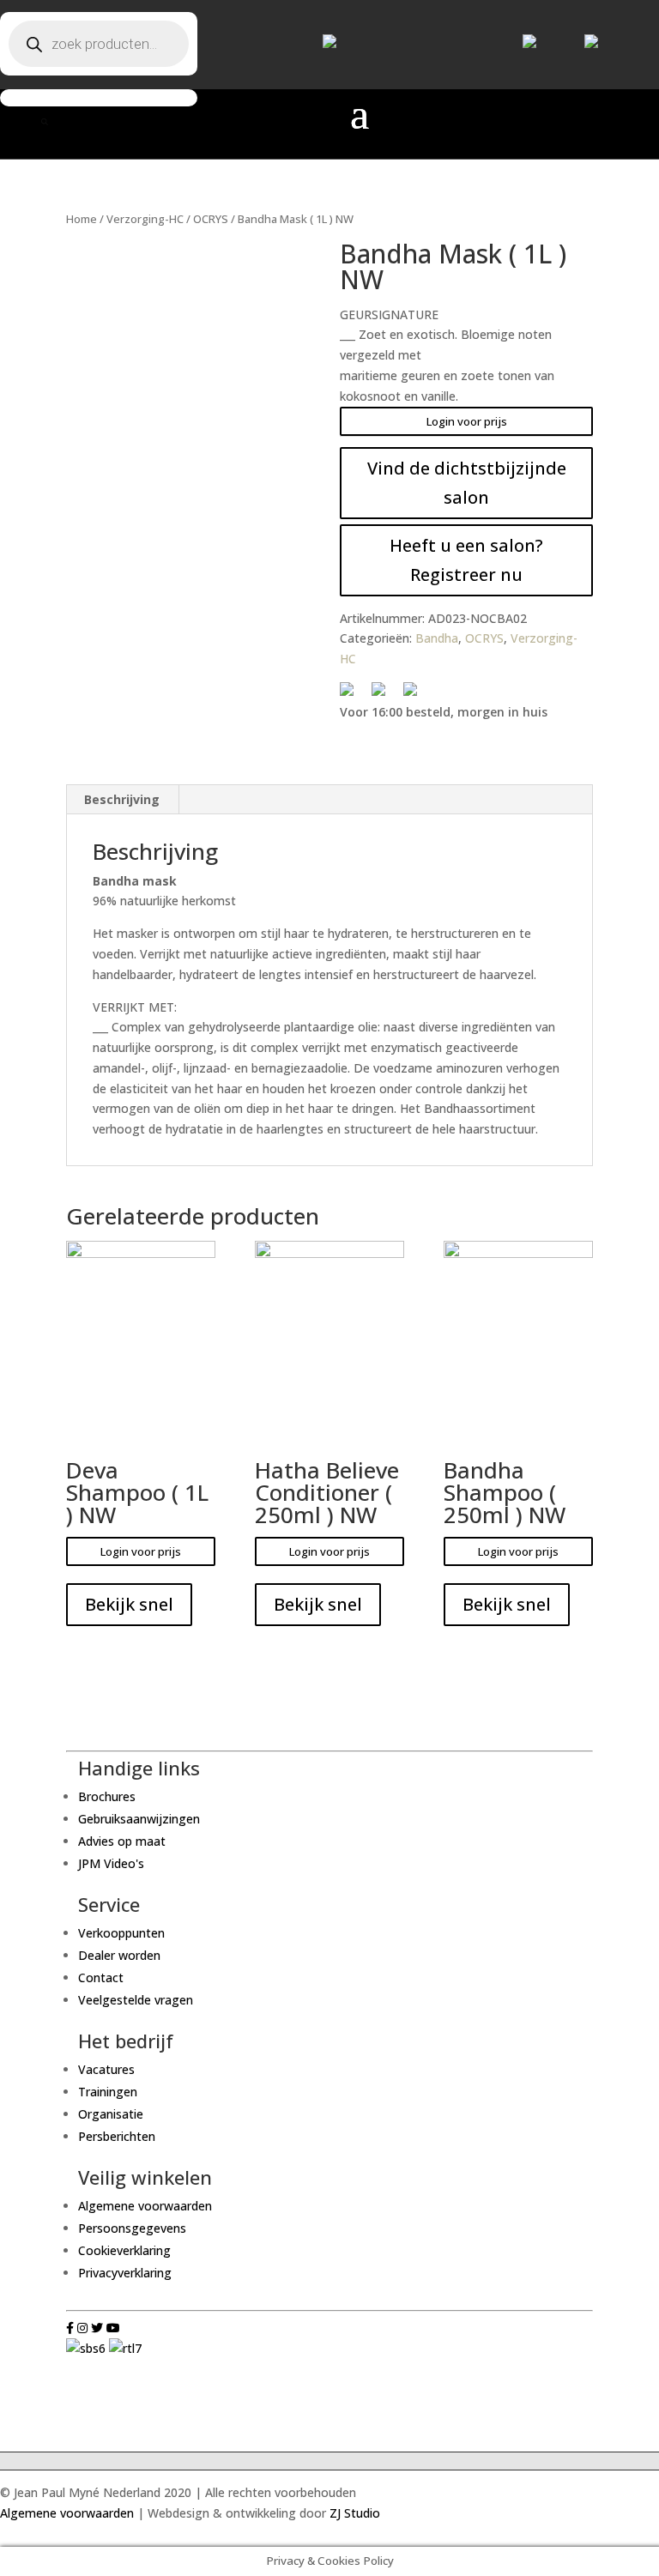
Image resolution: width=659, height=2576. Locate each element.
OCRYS (211, 219)
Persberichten (117, 2136)
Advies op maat (122, 1841)
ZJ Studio (355, 2513)
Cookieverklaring (124, 2250)
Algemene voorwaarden (145, 2206)
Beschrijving (122, 799)
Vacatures (106, 2069)
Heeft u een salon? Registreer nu (466, 560)
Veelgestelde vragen (136, 2000)
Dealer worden (119, 1955)
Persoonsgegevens (132, 2228)
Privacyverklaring (125, 2273)
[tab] (122, 800)
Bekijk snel (129, 1604)
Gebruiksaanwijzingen (139, 1819)
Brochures (107, 1796)
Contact (101, 1977)
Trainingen (108, 2092)
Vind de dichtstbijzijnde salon (467, 483)
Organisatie (111, 2114)
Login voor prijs (467, 421)
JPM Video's (111, 1863)
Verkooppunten (121, 1933)
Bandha (437, 638)
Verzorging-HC (145, 219)
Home (82, 219)
